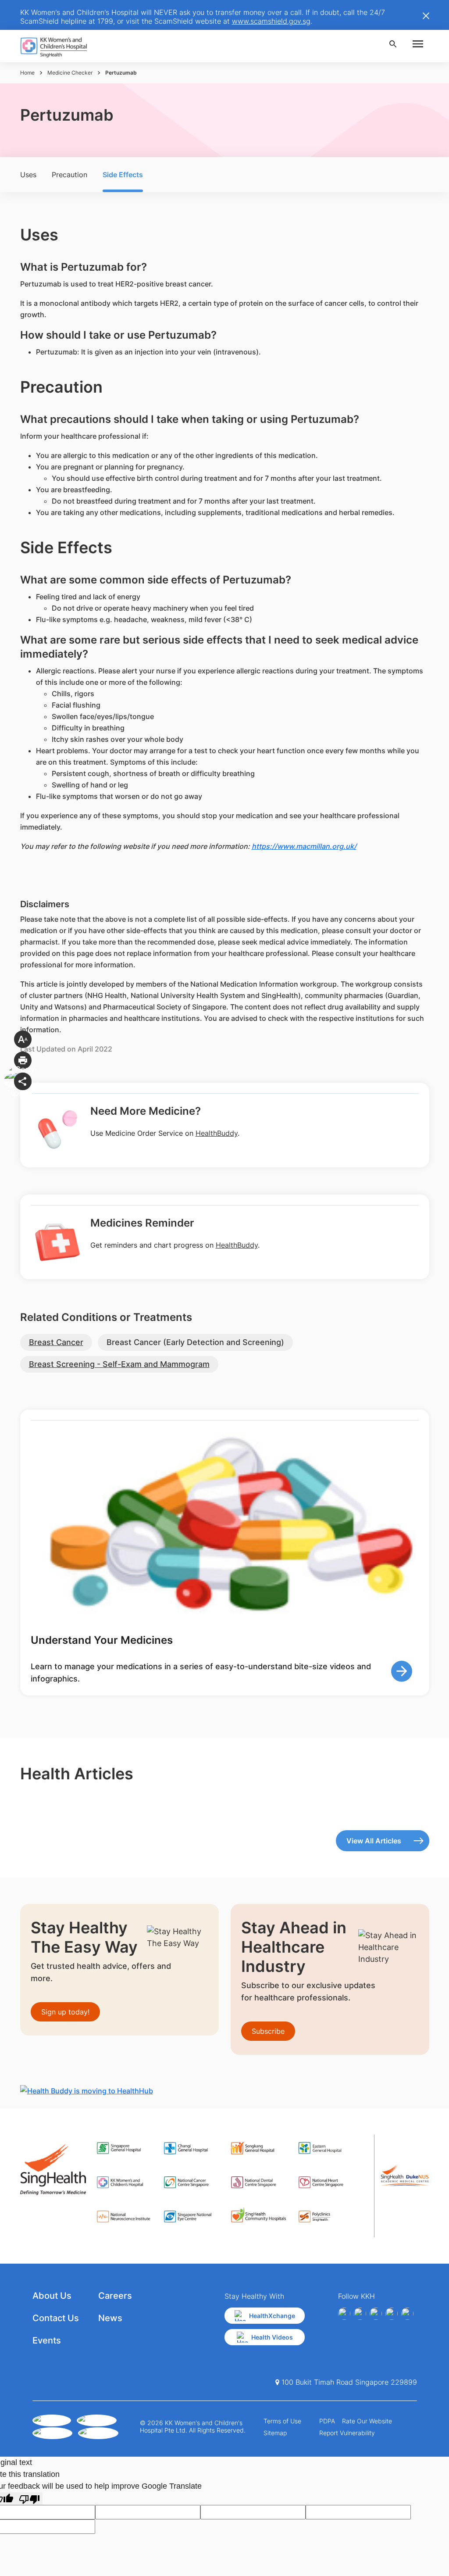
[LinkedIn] (392, 2314)
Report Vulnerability (347, 2433)
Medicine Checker (70, 73)
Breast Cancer (56, 1342)
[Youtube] (360, 2314)
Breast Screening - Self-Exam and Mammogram (119, 1364)
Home (27, 73)
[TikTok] (407, 2314)
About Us (52, 2296)
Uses (28, 175)
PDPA (327, 2421)
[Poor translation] (29, 2499)
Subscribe (268, 2031)
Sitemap (275, 2433)
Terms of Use (282, 2421)
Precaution (69, 175)
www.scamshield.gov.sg (271, 21)
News (110, 2318)
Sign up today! (65, 2012)
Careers (115, 2296)
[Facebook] (344, 2314)
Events (47, 2340)
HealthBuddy (217, 1133)
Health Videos (272, 2337)
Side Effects (123, 175)
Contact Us (56, 2318)
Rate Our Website (367, 2421)
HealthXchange (272, 2316)
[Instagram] (376, 2314)
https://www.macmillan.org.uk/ (304, 846)
